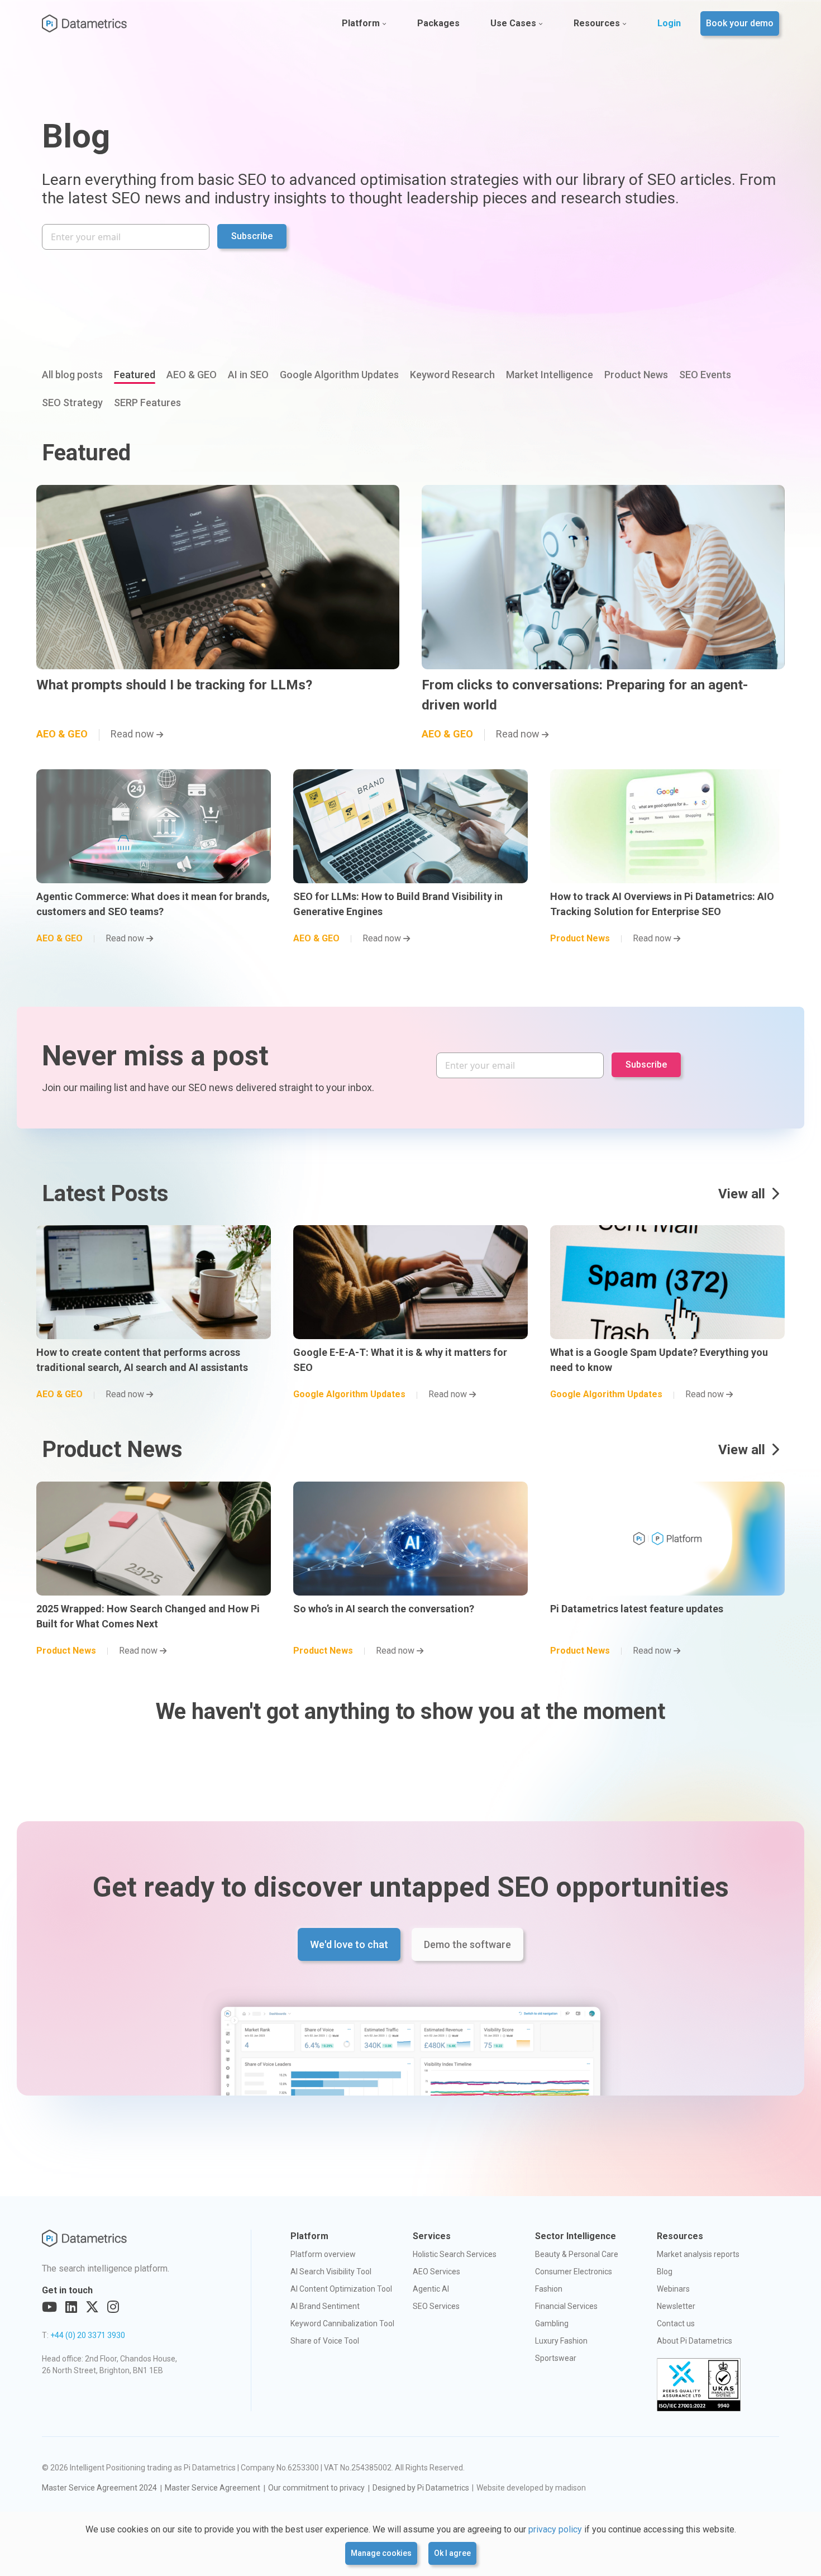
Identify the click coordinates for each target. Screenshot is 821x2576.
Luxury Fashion (561, 2341)
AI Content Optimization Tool (341, 2289)
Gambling (552, 2323)
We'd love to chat (349, 1944)
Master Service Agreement (213, 2488)
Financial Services (566, 2306)
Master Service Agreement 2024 (99, 2488)
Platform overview (323, 2254)
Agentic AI (431, 2289)
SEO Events (705, 375)
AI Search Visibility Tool (331, 2272)
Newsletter (676, 2306)
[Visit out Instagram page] (113, 2307)
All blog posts (72, 375)
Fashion (549, 2289)
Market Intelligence (550, 375)
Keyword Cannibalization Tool (342, 2323)
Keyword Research (452, 375)
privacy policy (555, 2529)
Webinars (673, 2289)
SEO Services (436, 2306)
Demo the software (467, 1944)
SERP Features (147, 403)
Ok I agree (452, 2553)
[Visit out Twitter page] (92, 2307)
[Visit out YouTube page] (49, 2307)
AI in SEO (248, 375)
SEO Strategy (72, 403)
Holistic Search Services (455, 2254)
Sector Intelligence (576, 2236)
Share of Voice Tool (325, 2341)
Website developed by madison (531, 2488)
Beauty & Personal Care (577, 2254)
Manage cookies (381, 2553)
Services (432, 2236)
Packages (438, 23)
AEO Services (436, 2272)
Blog (665, 2272)
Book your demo (740, 23)
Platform (361, 23)
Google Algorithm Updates (339, 375)
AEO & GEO (192, 375)
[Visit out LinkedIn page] (71, 2307)
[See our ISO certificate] (699, 2385)
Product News (636, 375)
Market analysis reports (698, 2254)
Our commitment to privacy (316, 2488)
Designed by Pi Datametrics (421, 2488)
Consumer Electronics (574, 2272)
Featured (135, 375)
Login (669, 23)
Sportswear (556, 2358)
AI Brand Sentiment (325, 2306)
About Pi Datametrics (694, 2341)
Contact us (676, 2323)
